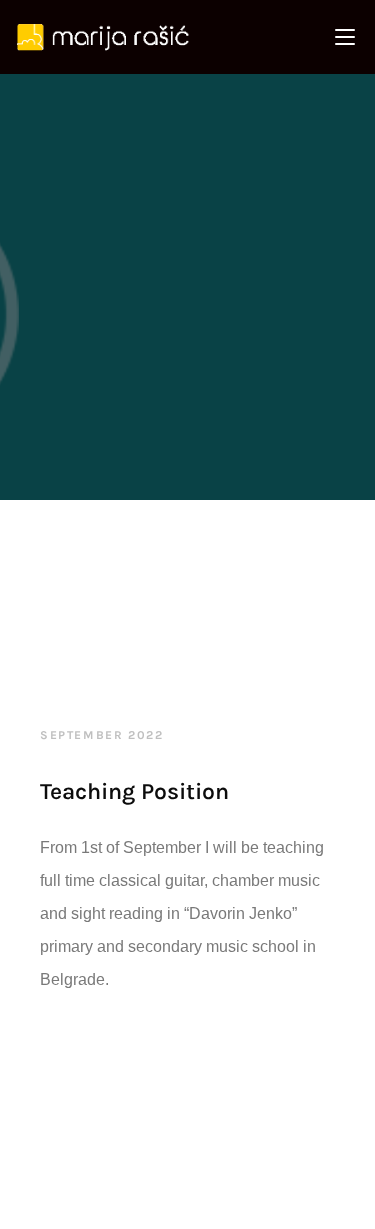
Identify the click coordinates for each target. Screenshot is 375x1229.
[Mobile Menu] (345, 37)
